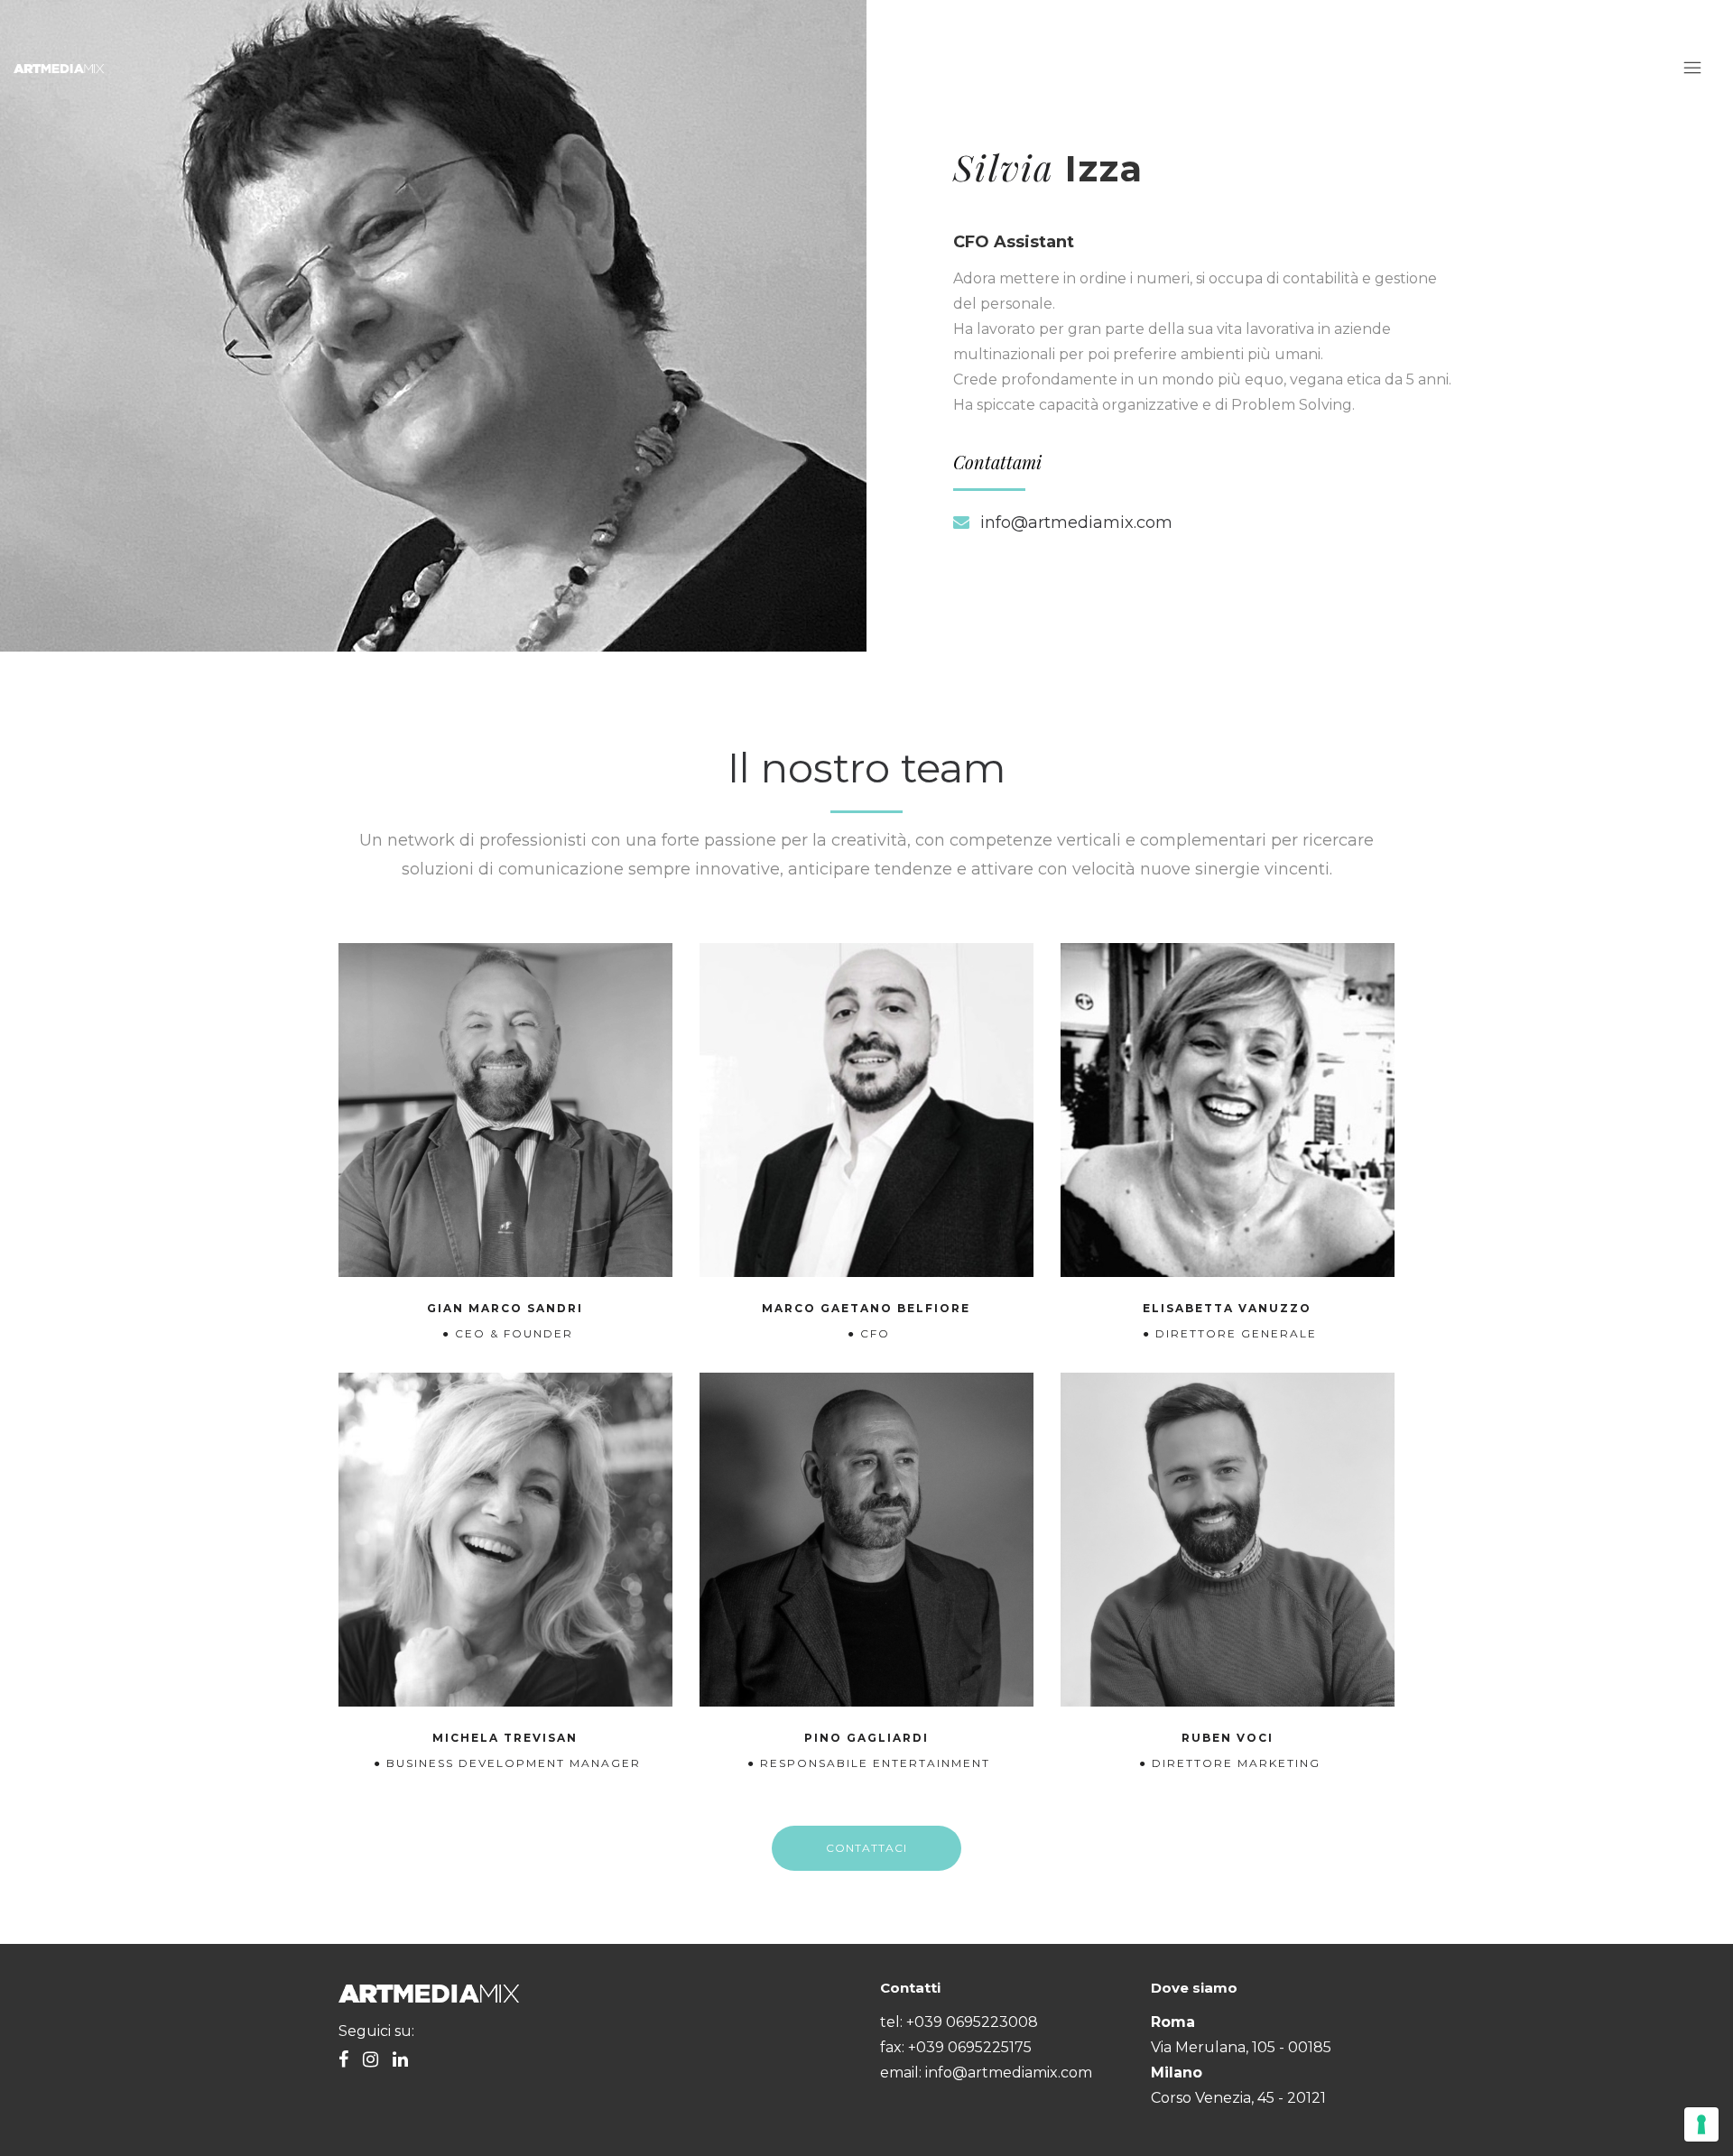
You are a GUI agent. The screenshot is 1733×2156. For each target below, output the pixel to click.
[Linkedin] (400, 2061)
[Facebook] (343, 2061)
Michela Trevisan (505, 1738)
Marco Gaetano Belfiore (866, 1308)
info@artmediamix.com (1076, 523)
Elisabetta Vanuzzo (1227, 1308)
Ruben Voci (1228, 1738)
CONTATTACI (866, 1848)
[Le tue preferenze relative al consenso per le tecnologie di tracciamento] (1701, 2124)
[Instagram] (371, 2061)
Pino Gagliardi (866, 1738)
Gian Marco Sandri (505, 1308)
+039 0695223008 (972, 2022)
